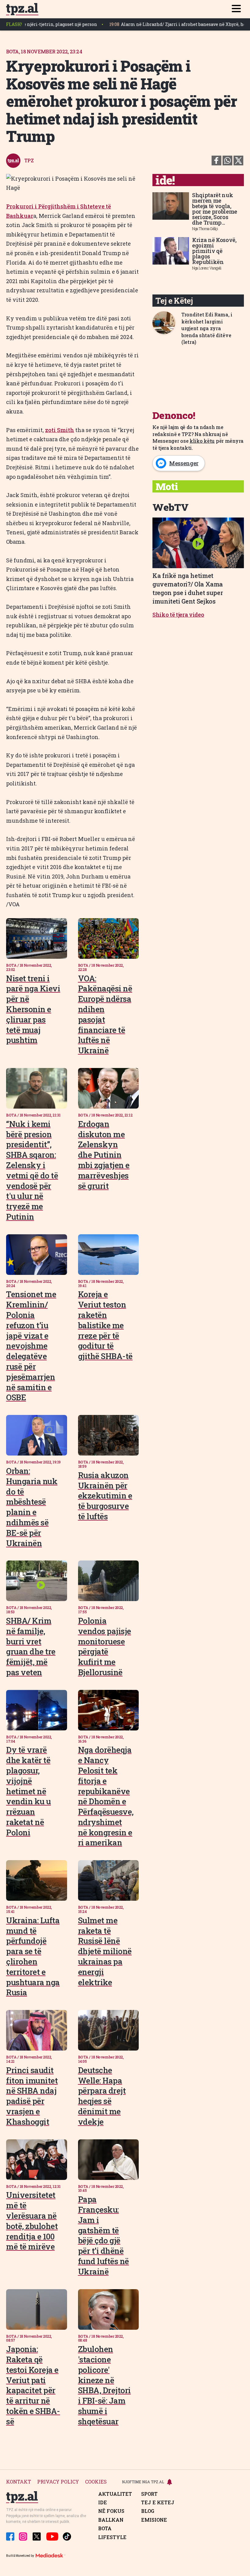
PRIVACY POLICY (58, 2482)
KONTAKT (19, 2482)
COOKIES (96, 2482)
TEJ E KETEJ (158, 2502)
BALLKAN (111, 2520)
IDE (103, 2502)
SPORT (149, 2494)
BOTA (105, 2528)
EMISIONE (154, 2520)
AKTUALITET (115, 2494)
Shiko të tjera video (178, 615)
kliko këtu (202, 441)
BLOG (148, 2511)
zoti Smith (60, 430)
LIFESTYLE (112, 2537)
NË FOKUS (111, 2511)
